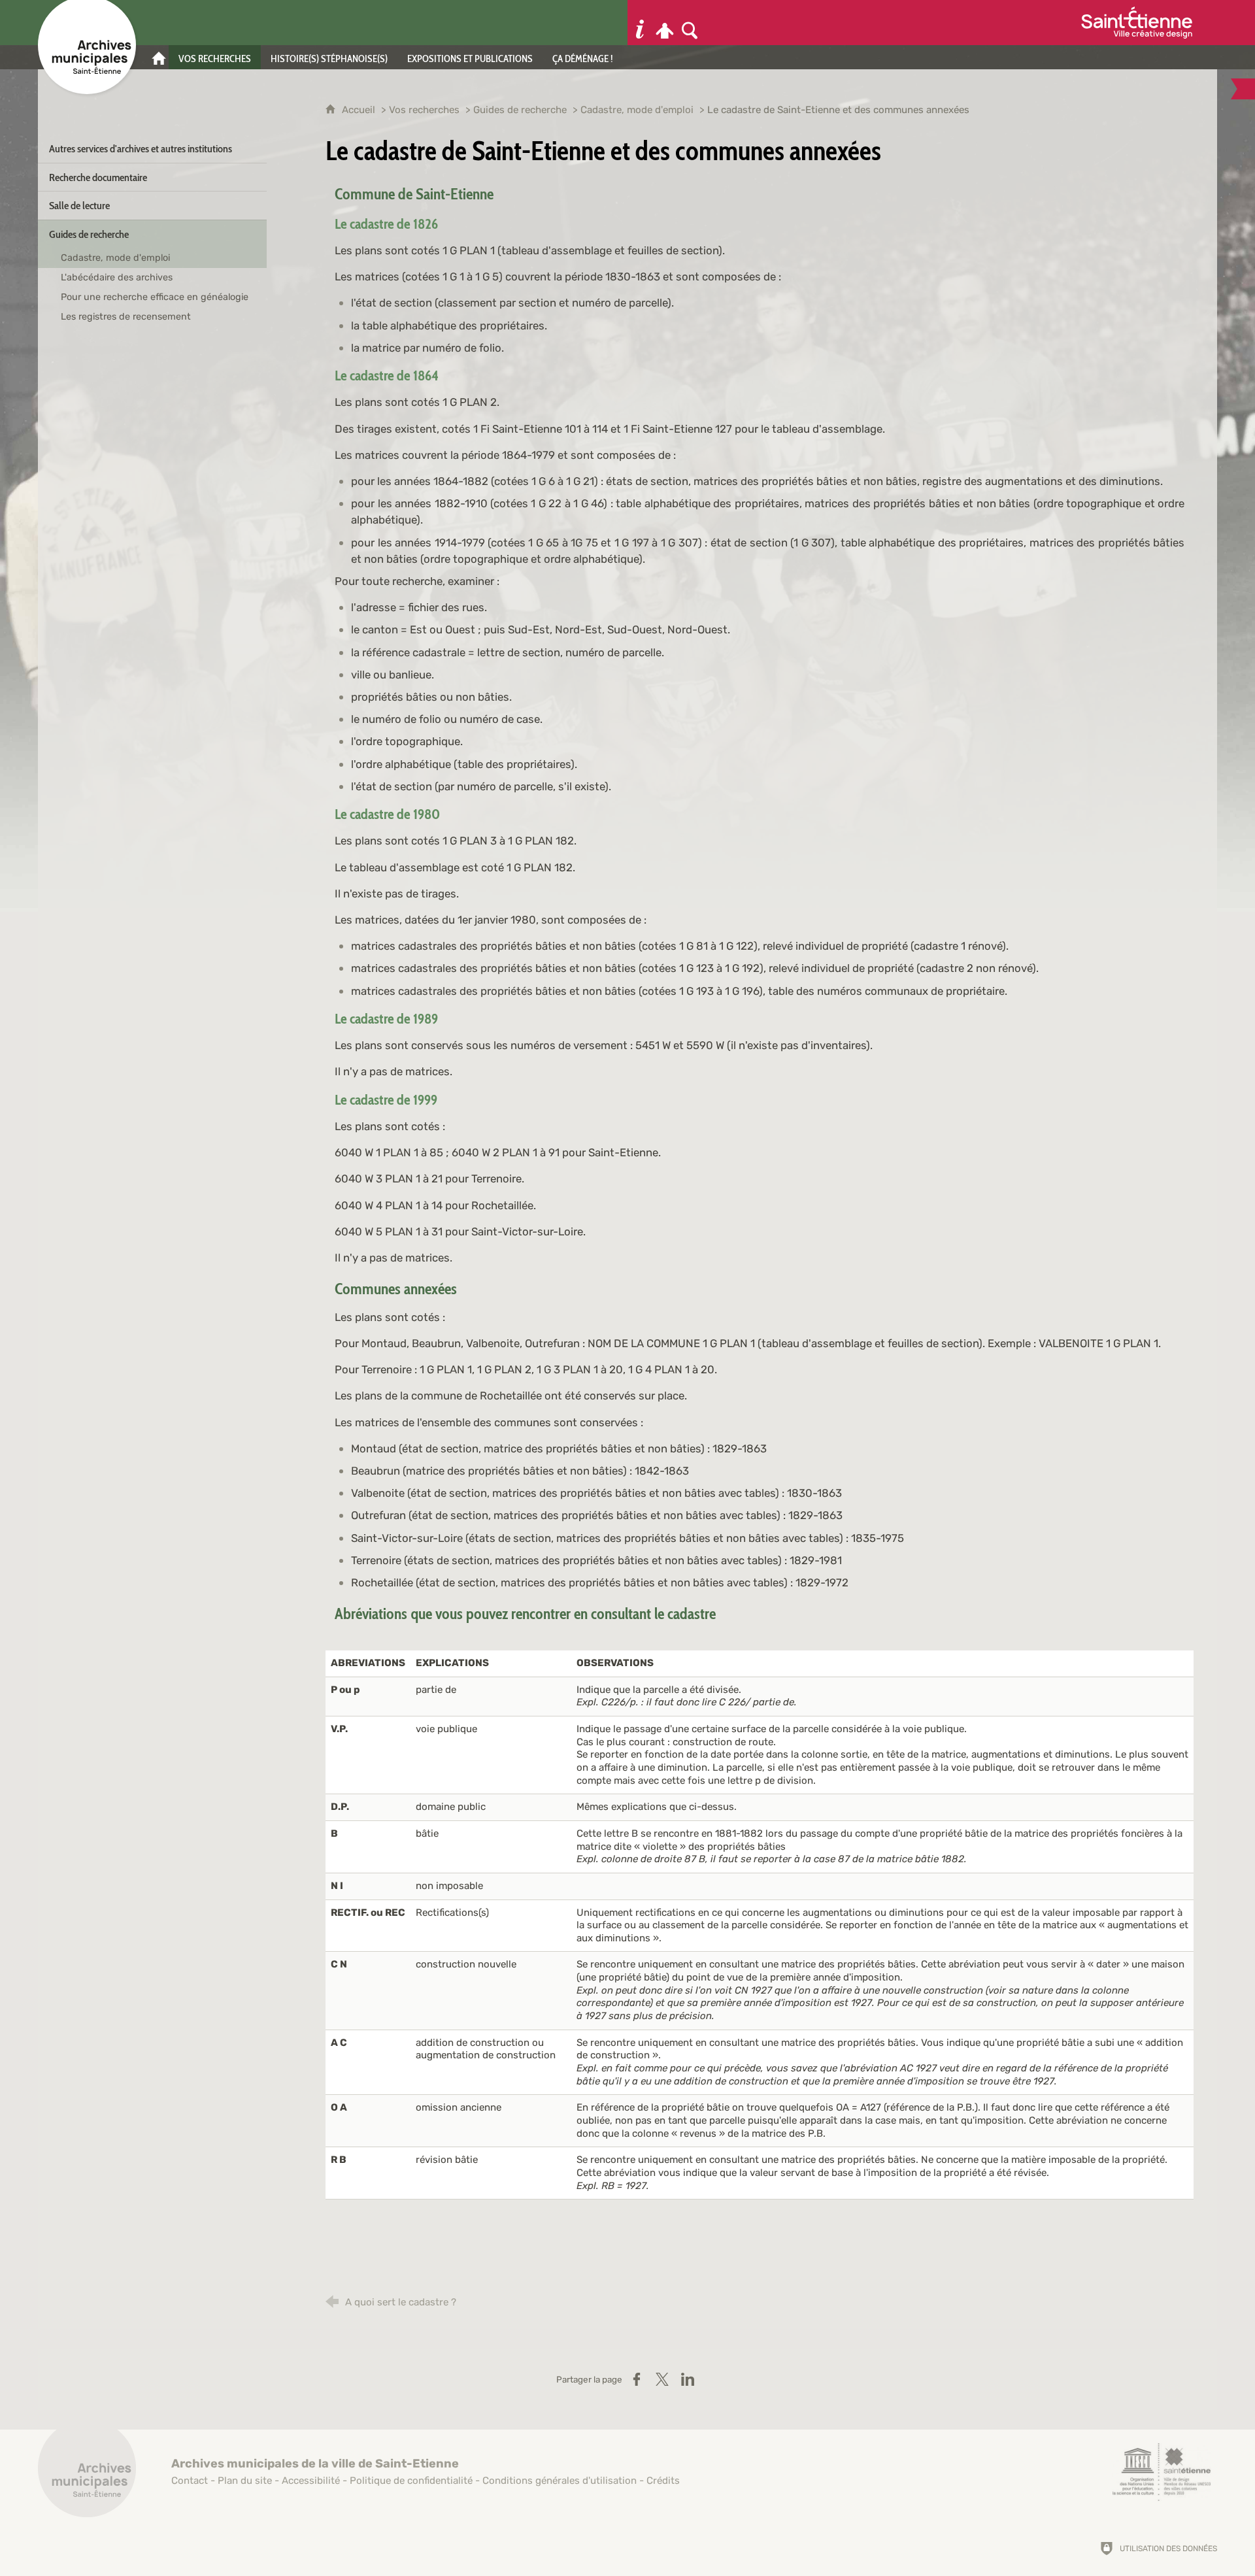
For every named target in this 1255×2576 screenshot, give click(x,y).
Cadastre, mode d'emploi (638, 110)
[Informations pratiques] (640, 23)
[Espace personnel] (665, 23)
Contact (190, 2481)
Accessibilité (311, 2481)
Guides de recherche (520, 110)
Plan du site (245, 2481)
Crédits (663, 2481)
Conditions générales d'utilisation (560, 2481)
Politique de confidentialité (411, 2481)
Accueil (360, 110)
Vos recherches (424, 110)
